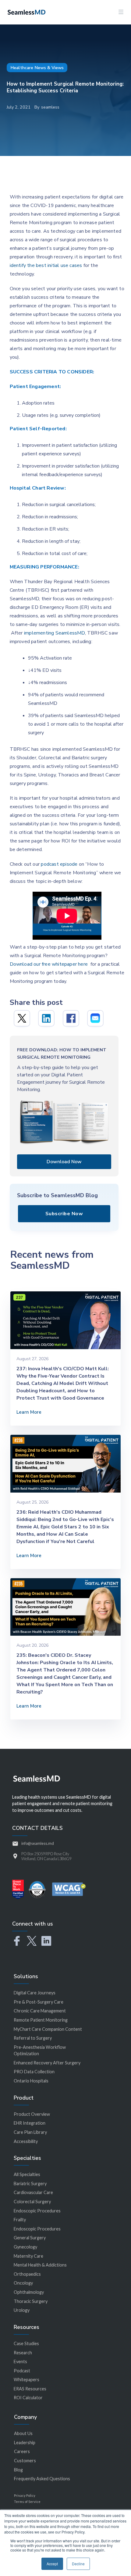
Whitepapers (27, 2380)
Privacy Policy (25, 2495)
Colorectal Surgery (32, 2202)
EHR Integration (30, 2123)
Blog (18, 2470)
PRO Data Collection (34, 2072)
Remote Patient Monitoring (41, 2020)
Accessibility (26, 2141)
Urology (22, 2310)
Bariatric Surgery (30, 2184)
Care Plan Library (30, 2132)
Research (23, 2353)
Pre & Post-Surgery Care (39, 2002)
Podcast (22, 2371)
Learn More (29, 1412)
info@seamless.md (38, 1843)
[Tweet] (22, 1018)
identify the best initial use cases (46, 265)
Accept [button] (52, 2564)
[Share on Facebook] (71, 1018)
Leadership (25, 2443)
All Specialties (27, 2174)
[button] (121, 12)
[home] (25, 12)
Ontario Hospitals (31, 2081)
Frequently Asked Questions (42, 2479)
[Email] (95, 1018)
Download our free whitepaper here (49, 964)
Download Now (64, 1162)
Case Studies (26, 2343)
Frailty (20, 2220)
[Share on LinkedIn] (46, 1018)
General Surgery (30, 2238)
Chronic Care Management (40, 2011)
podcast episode (59, 864)
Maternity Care (28, 2256)
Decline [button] (78, 2564)
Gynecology (25, 2247)
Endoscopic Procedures (37, 2211)
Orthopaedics (27, 2274)
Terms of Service (27, 2502)
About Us (23, 2433)
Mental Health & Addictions (40, 2265)
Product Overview (32, 2114)
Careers (22, 2451)
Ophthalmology (29, 2292)
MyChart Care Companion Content (48, 2029)
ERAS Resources (30, 2389)
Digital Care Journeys (35, 1993)
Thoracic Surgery (31, 2301)
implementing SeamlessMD (55, 633)
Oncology (23, 2283)
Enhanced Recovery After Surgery (47, 2063)
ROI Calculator (28, 2398)
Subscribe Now (64, 1214)
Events (20, 2361)
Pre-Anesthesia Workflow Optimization (40, 2050)
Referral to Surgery (33, 2038)
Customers (25, 2461)
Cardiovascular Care (33, 2192)
